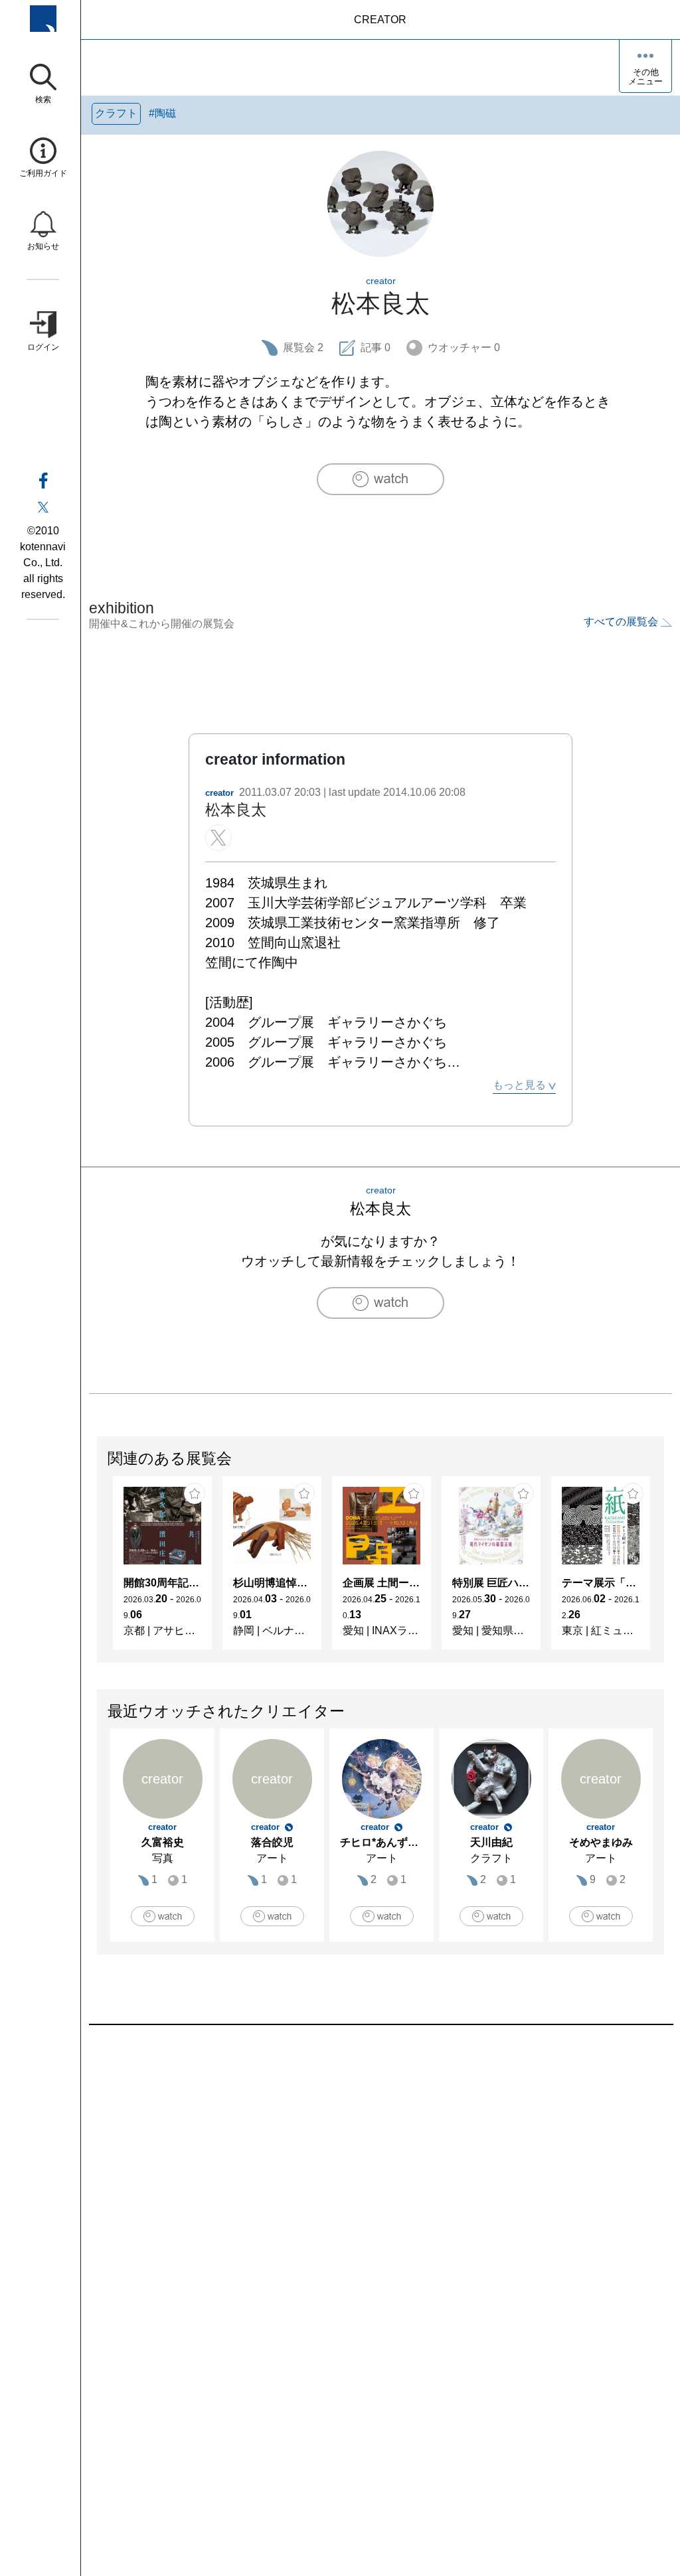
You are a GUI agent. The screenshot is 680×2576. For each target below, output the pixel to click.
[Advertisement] (381, 2176)
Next (663, 1569)
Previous (98, 1569)
